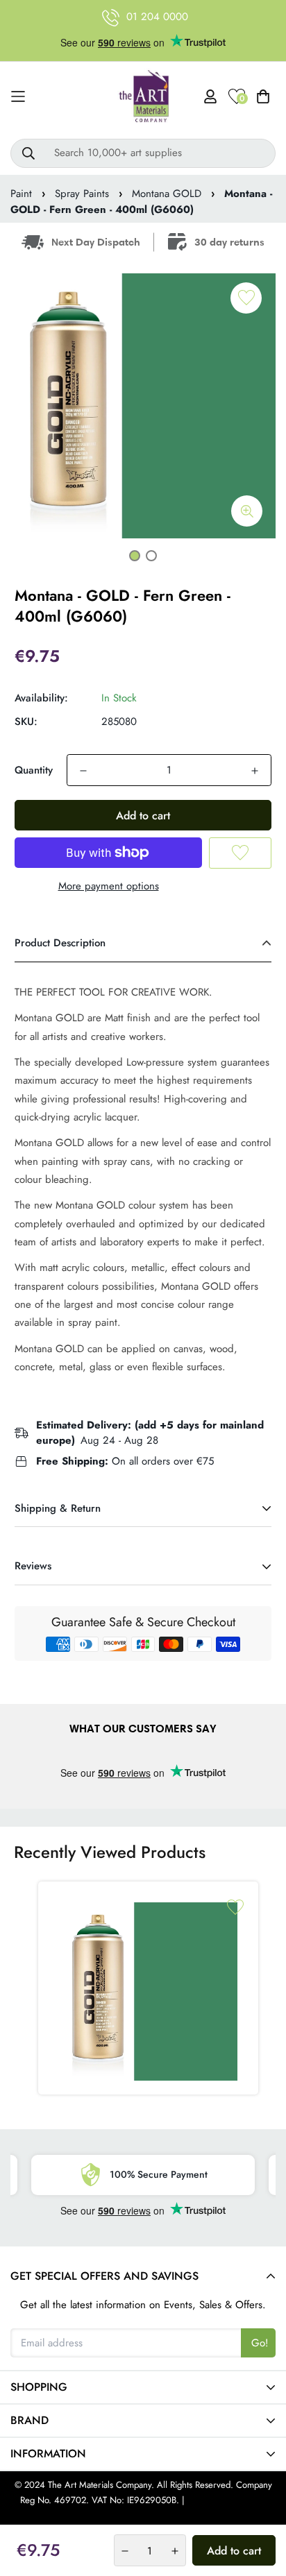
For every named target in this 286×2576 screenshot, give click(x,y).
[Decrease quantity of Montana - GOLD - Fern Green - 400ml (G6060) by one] (83, 771)
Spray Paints (82, 194)
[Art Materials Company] (143, 97)
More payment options (109, 886)
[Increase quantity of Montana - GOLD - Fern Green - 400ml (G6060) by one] (255, 771)
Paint (21, 194)
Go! (260, 2343)
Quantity (34, 770)
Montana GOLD (167, 194)
